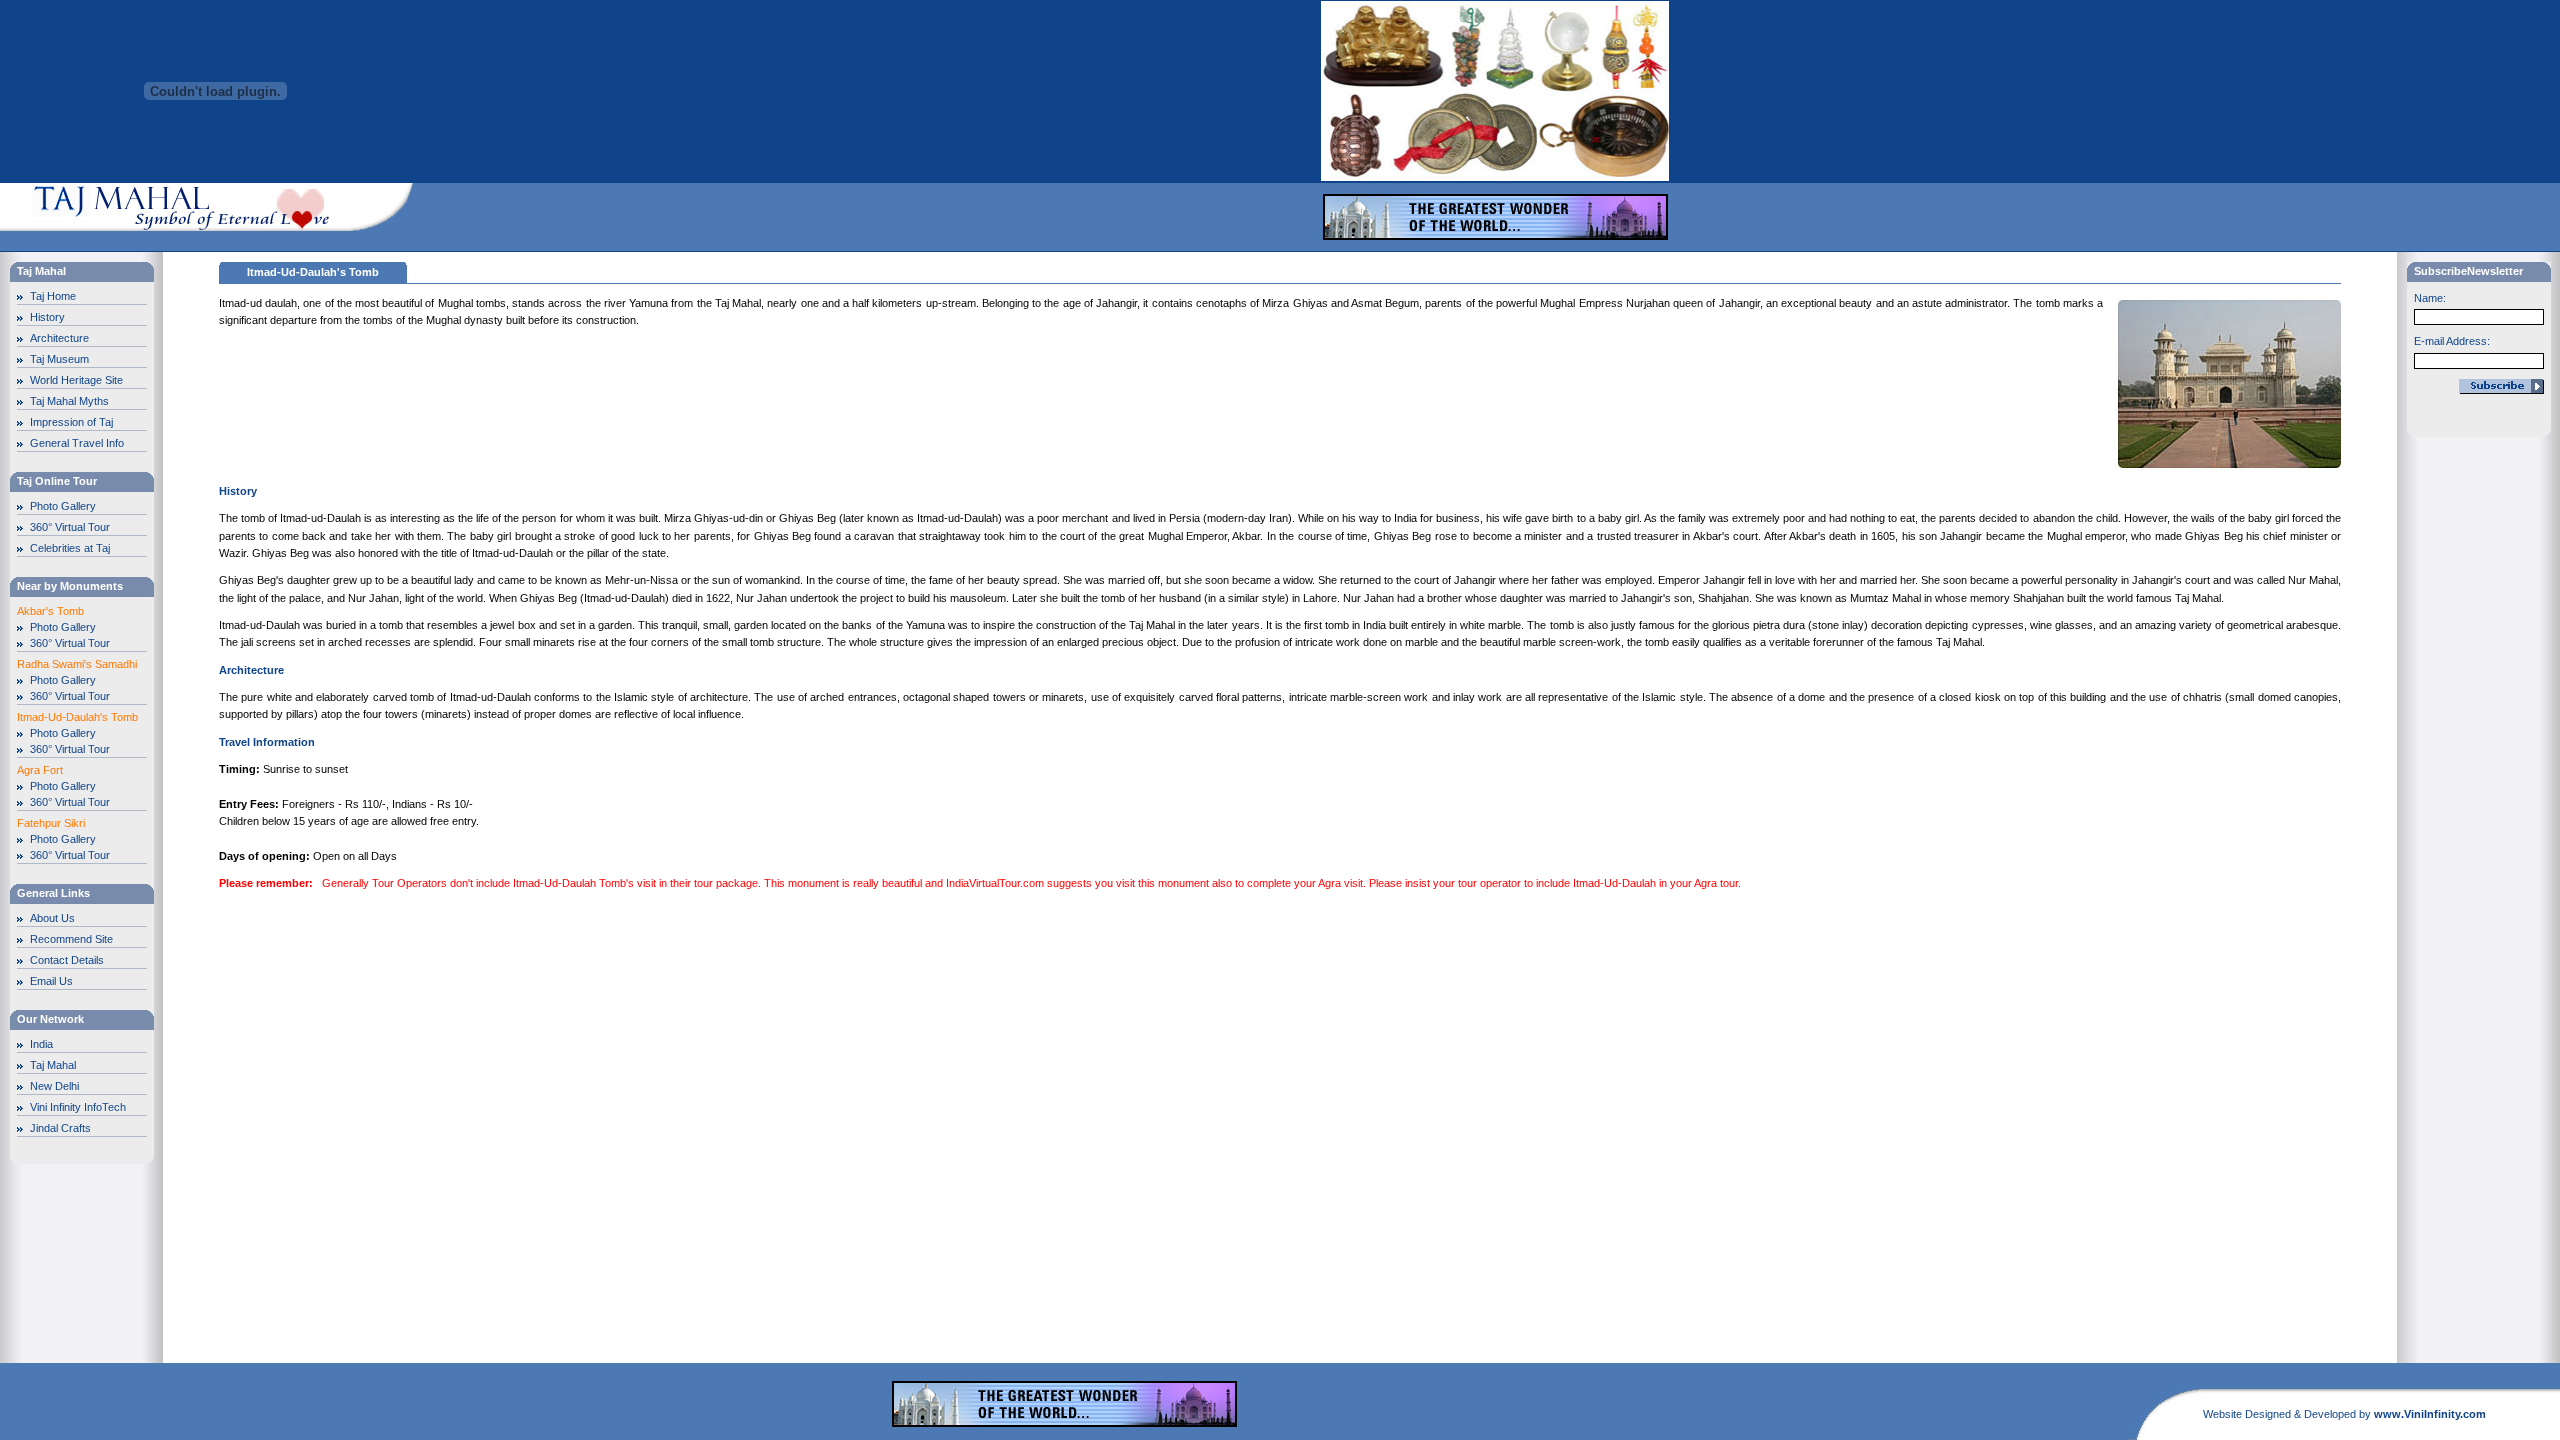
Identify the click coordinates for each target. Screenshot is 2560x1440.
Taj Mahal (53, 1065)
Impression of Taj (71, 422)
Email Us (51, 981)
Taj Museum (59, 359)
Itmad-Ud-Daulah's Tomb (77, 717)
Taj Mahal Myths (69, 401)
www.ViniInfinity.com (2430, 1414)
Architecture (59, 338)
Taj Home (53, 296)
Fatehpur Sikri (51, 823)
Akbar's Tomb (50, 611)
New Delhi (54, 1086)
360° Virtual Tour (70, 527)
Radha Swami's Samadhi (77, 664)
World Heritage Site (76, 380)
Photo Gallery (63, 506)
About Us (52, 918)
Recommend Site (71, 939)
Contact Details (67, 960)
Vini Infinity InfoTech (78, 1107)
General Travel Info (77, 443)
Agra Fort (40, 770)
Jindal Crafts (60, 1128)
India (41, 1044)
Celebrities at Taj (70, 548)
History (47, 317)
